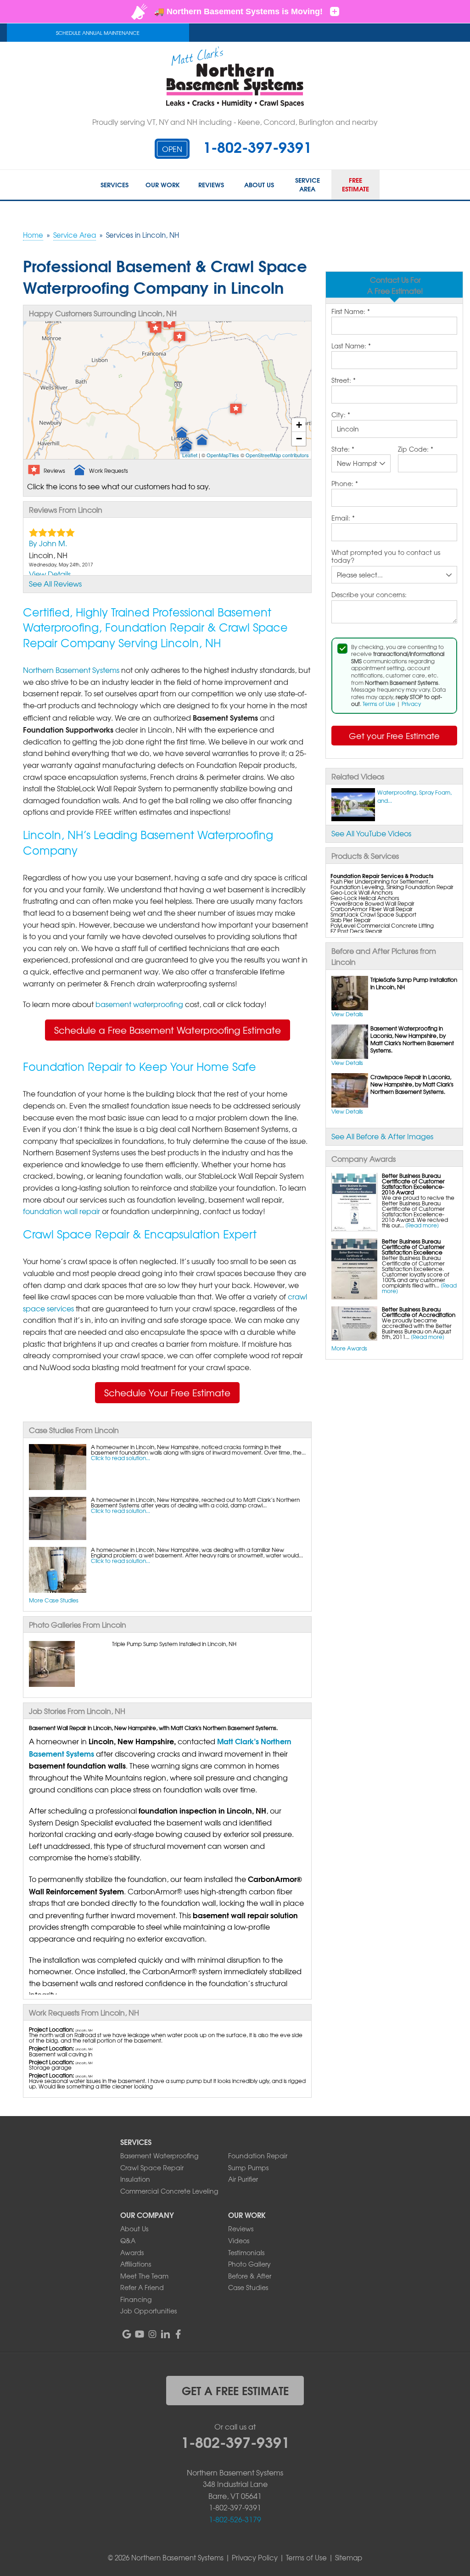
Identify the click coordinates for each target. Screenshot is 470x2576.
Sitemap (349, 2558)
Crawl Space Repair (152, 2167)
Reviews (241, 2229)
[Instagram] (152, 2334)
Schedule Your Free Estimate (167, 1392)
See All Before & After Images (382, 1136)
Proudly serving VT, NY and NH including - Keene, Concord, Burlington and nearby (235, 122)
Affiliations (136, 2264)
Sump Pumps (248, 2167)
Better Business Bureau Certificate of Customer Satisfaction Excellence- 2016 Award (413, 1184)
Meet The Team (144, 2276)
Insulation (135, 2179)
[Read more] (422, 1225)
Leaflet (190, 455)
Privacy (411, 704)
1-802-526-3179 (235, 2519)
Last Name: (351, 346)
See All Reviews (55, 583)
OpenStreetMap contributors (277, 455)
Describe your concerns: (369, 595)
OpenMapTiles (223, 455)
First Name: (351, 312)
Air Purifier (243, 2179)
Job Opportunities (148, 2311)
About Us (134, 2229)
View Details (347, 1014)
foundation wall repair (62, 1211)
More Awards (349, 1348)
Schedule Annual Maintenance (98, 33)
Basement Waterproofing (159, 2156)
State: (343, 449)
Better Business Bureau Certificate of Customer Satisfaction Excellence (413, 1247)
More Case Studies (54, 1600)
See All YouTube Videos (371, 833)
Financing (136, 2299)
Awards (132, 2252)
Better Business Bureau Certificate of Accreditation (419, 1312)
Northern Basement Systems (71, 670)
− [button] (299, 439)
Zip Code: (416, 449)
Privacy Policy (255, 2558)
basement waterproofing (139, 1004)
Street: (344, 381)
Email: (343, 518)
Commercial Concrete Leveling (169, 2191)
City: (341, 415)
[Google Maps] (127, 2334)
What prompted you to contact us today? (386, 557)
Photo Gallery (249, 2264)
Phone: (345, 484)
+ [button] (299, 425)
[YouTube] (140, 2334)
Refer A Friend (142, 2287)
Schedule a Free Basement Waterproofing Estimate (168, 1030)
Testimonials (246, 2252)
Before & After (250, 2276)
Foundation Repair (258, 2156)
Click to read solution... (120, 1458)
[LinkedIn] (165, 2334)
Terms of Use (379, 704)
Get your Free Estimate (394, 736)
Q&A (128, 2240)
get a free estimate (235, 2390)
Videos (239, 2240)
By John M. (48, 543)
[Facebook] (178, 2334)
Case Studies (248, 2287)
